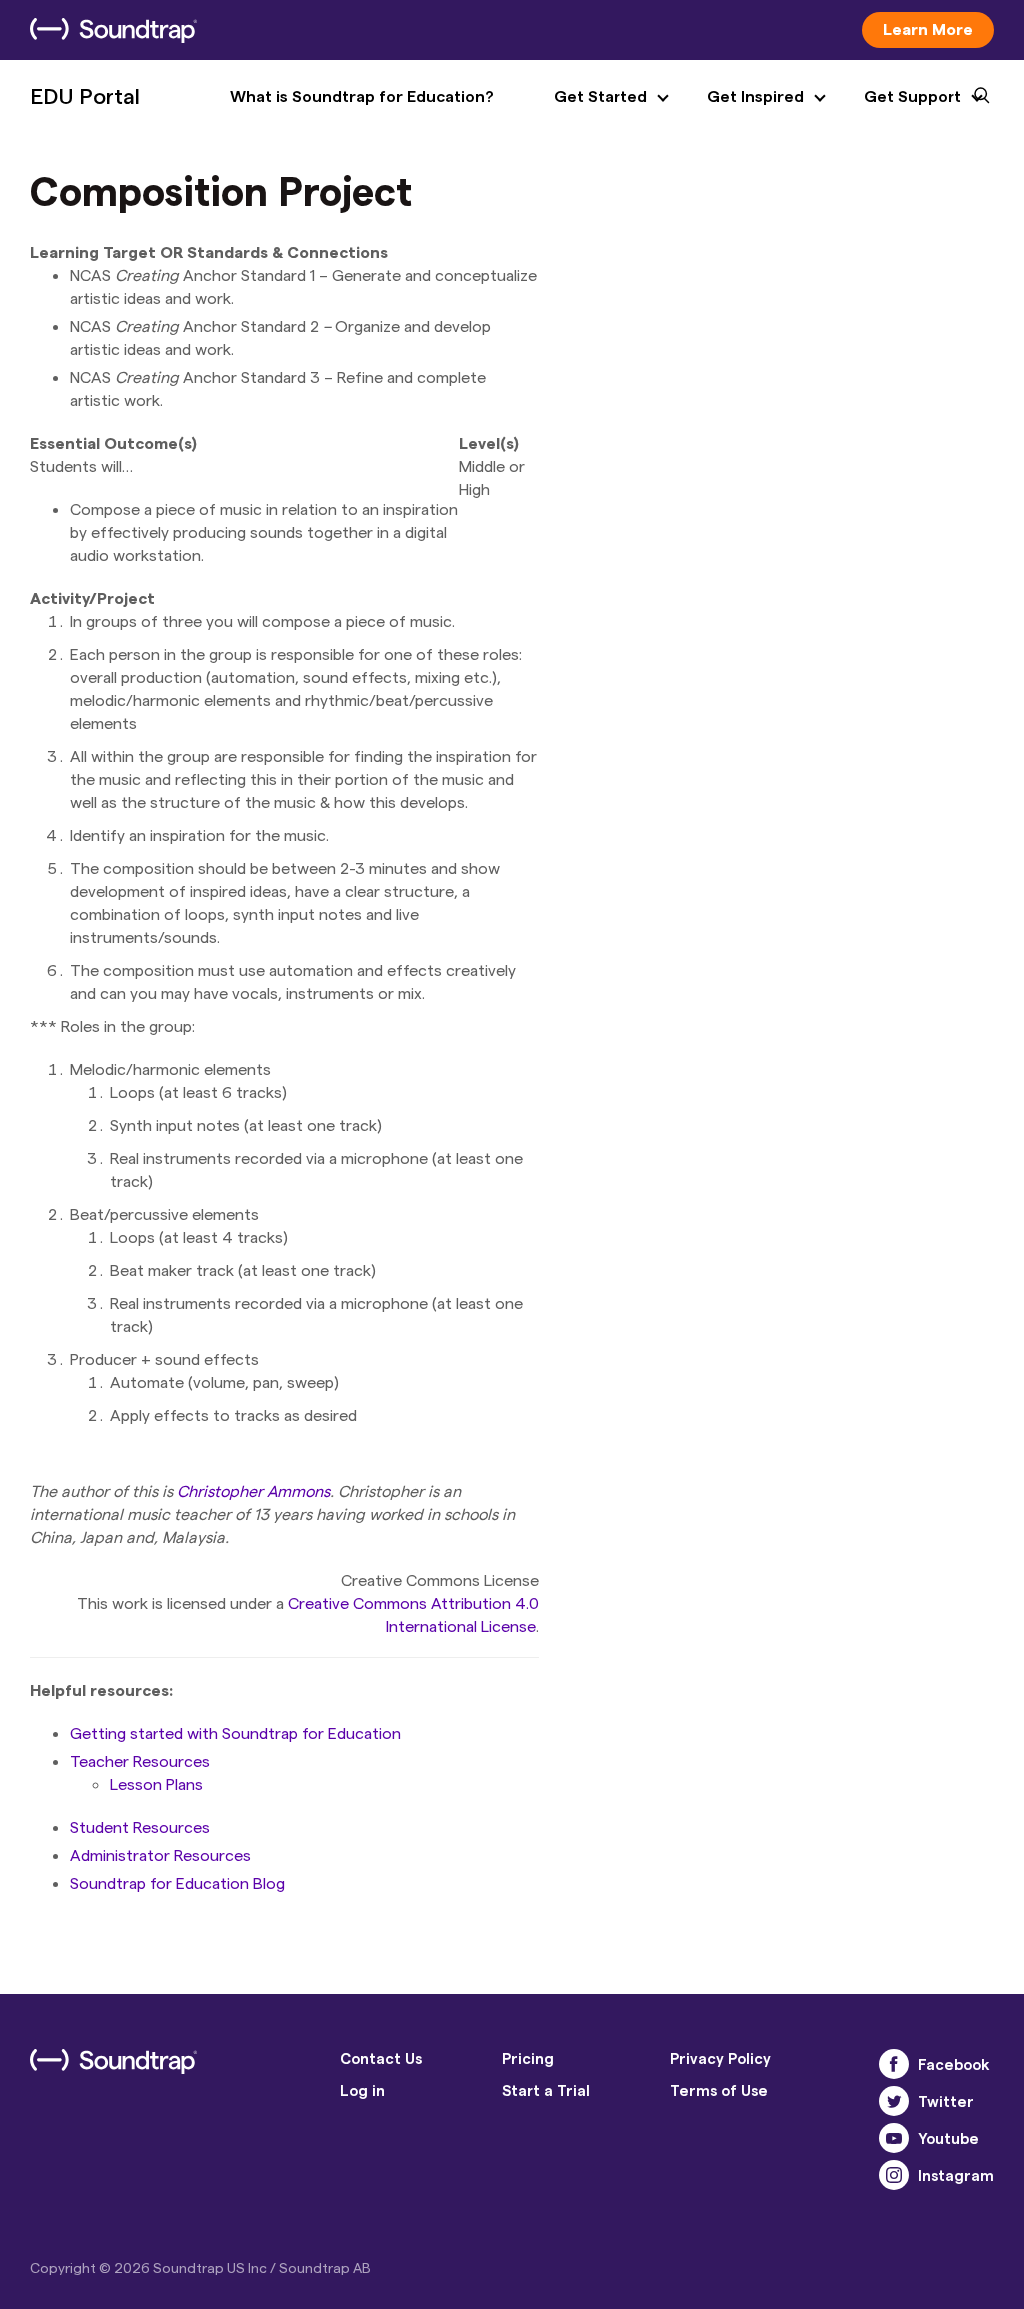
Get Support (912, 95)
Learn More (928, 28)
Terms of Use (719, 2090)
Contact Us (381, 2058)
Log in (362, 2090)
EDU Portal (85, 95)
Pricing (528, 2058)
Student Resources (140, 1826)
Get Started (600, 95)
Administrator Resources (160, 1854)
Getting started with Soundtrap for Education (235, 1732)
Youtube (948, 2138)
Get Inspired (755, 95)
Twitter (946, 2101)
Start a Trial (546, 2090)
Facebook (954, 2064)
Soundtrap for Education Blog (177, 1882)
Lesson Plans (156, 1783)
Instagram (956, 2175)
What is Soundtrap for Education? (362, 95)
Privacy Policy (720, 2058)
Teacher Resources (140, 1760)
